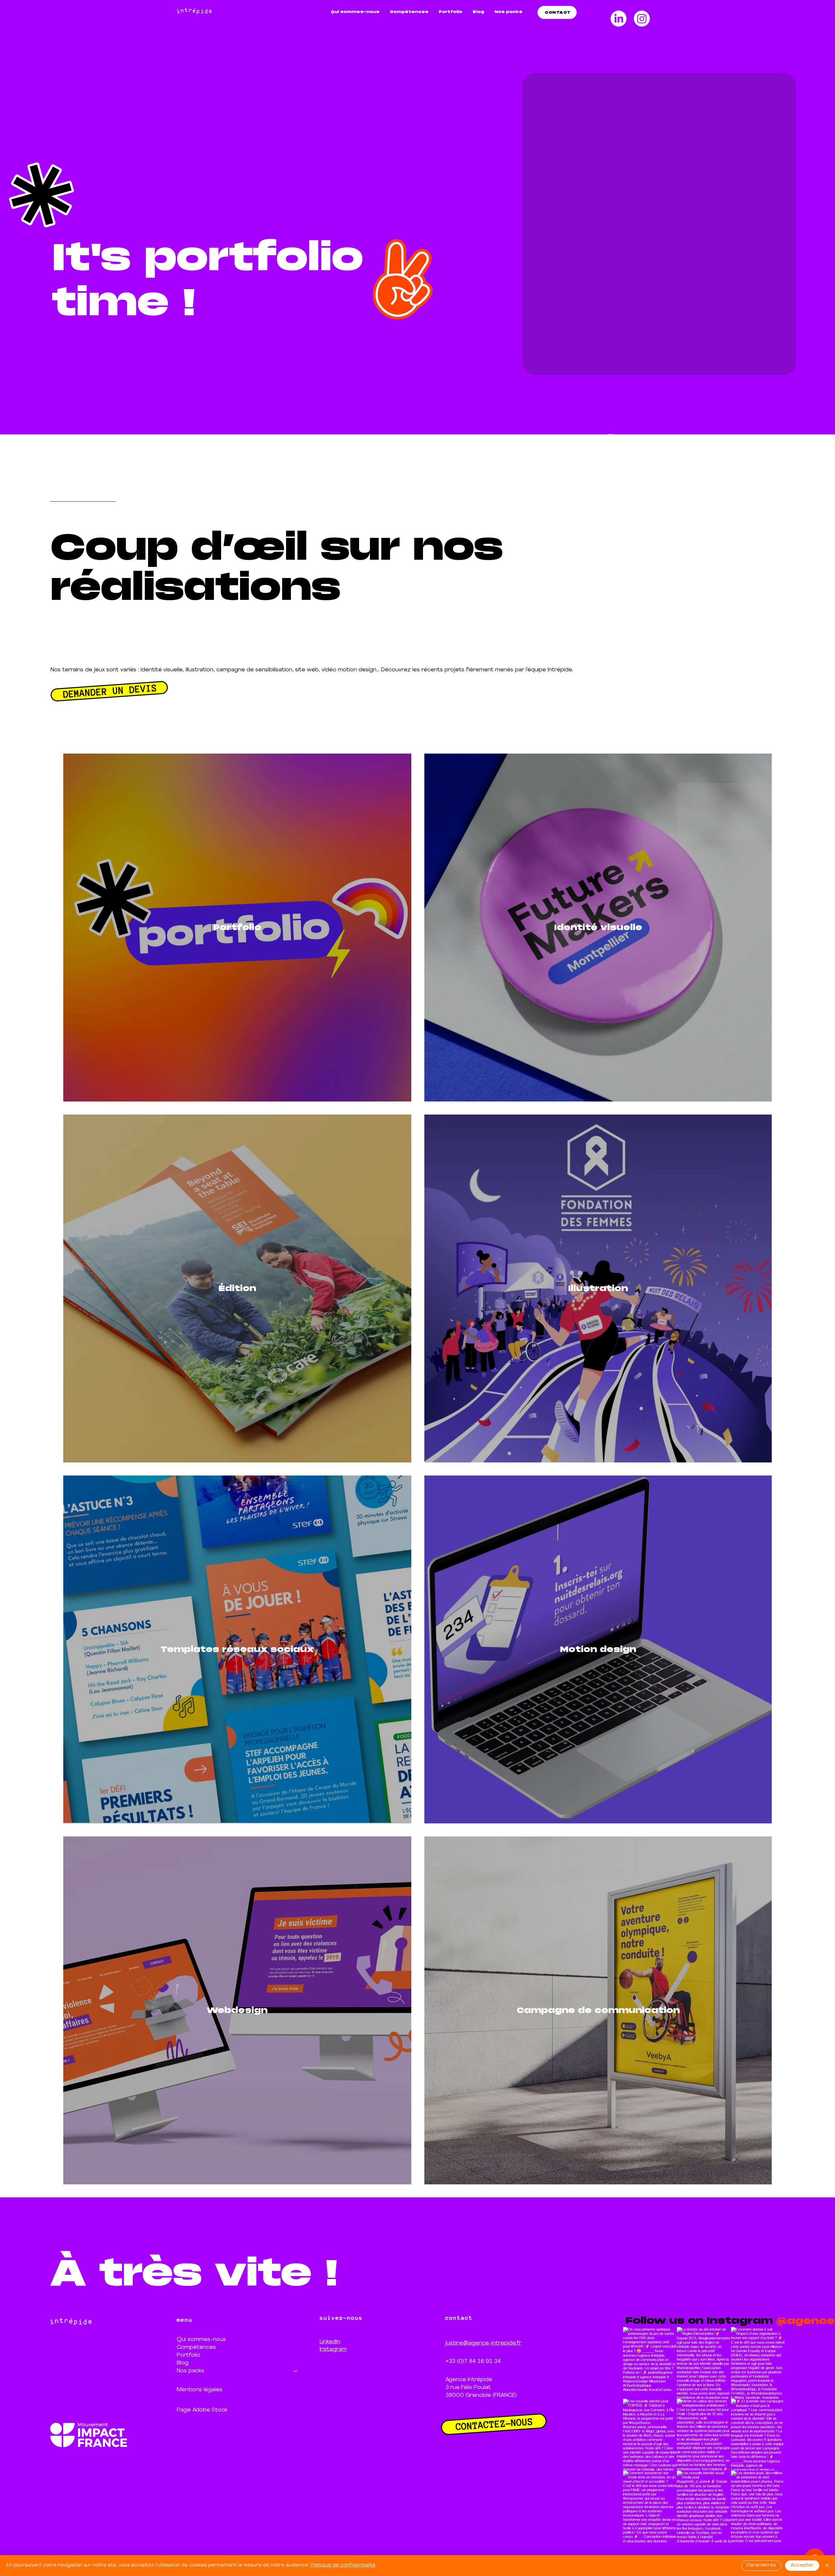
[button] (508, 12)
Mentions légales (200, 2390)
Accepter (802, 2565)
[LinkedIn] (619, 19)
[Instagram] (642, 19)
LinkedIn (330, 2342)
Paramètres (761, 2565)
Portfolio (189, 2355)
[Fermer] (827, 2566)
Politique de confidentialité (343, 2565)
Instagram (333, 2349)
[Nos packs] (296, 2371)
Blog (183, 2363)
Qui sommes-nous (201, 2340)
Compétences (196, 2347)
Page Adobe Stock (202, 2410)
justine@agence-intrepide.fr (483, 2343)
